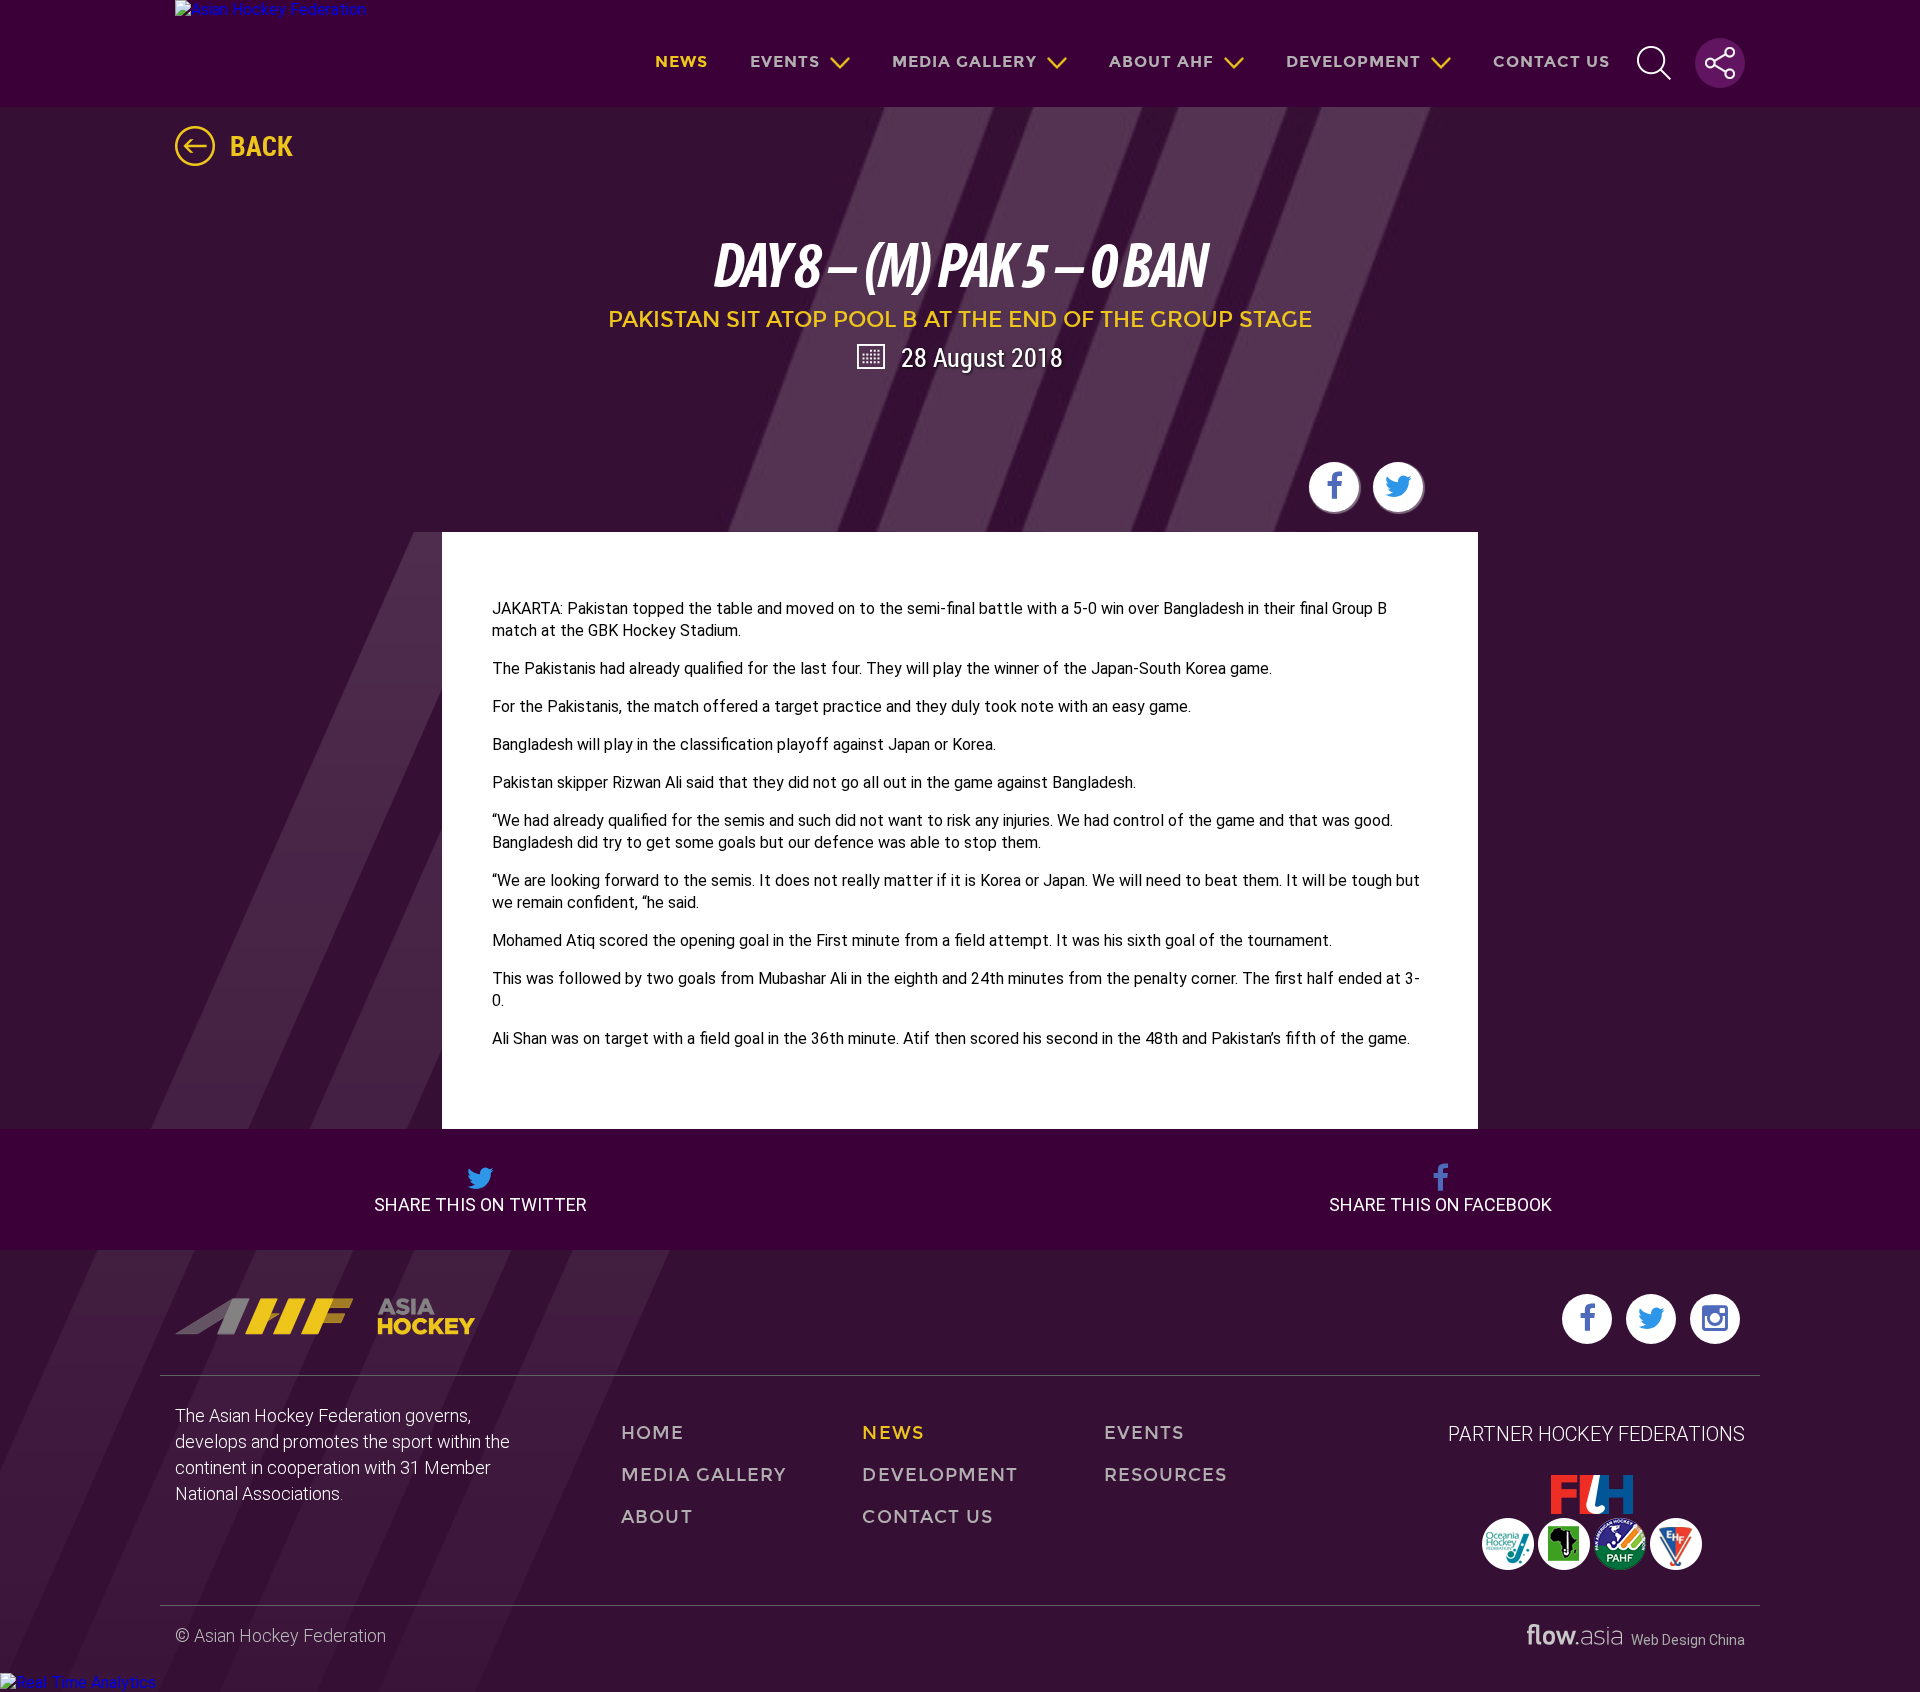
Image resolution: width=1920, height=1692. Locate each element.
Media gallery (964, 61)
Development (1353, 61)
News (681, 61)
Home (652, 1433)
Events (785, 61)
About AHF (1161, 61)
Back (261, 145)
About (656, 1517)
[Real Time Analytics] (78, 1682)
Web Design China (1683, 1640)
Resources (1166, 1475)
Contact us (1551, 61)
